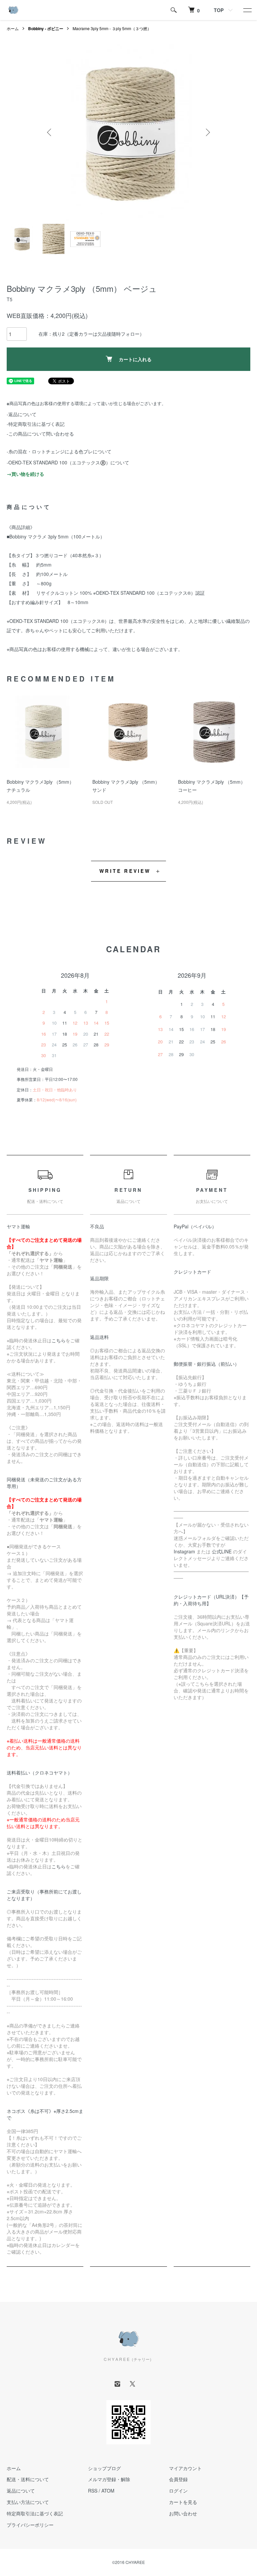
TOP (219, 10)
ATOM (108, 2491)
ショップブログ (104, 2468)
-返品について (22, 414)
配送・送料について (28, 2479)
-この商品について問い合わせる (40, 434)
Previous (50, 132)
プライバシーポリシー (30, 2525)
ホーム (13, 28)
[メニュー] (247, 10)
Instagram (184, 1551)
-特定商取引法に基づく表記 (36, 424)
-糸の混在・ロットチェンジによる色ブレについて (59, 451)
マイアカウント (185, 2468)
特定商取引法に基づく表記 (35, 2513)
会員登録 (178, 2479)
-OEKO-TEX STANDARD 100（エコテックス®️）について (68, 462)
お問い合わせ (183, 2513)
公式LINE (222, 1551)
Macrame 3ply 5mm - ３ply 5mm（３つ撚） (112, 28)
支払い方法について (28, 2502)
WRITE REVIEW (125, 871)
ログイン (178, 2491)
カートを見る (183, 2502)
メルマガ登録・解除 (109, 2479)
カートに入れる (135, 359)
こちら (59, 1340)
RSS (93, 2491)
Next (207, 132)
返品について (21, 2491)
